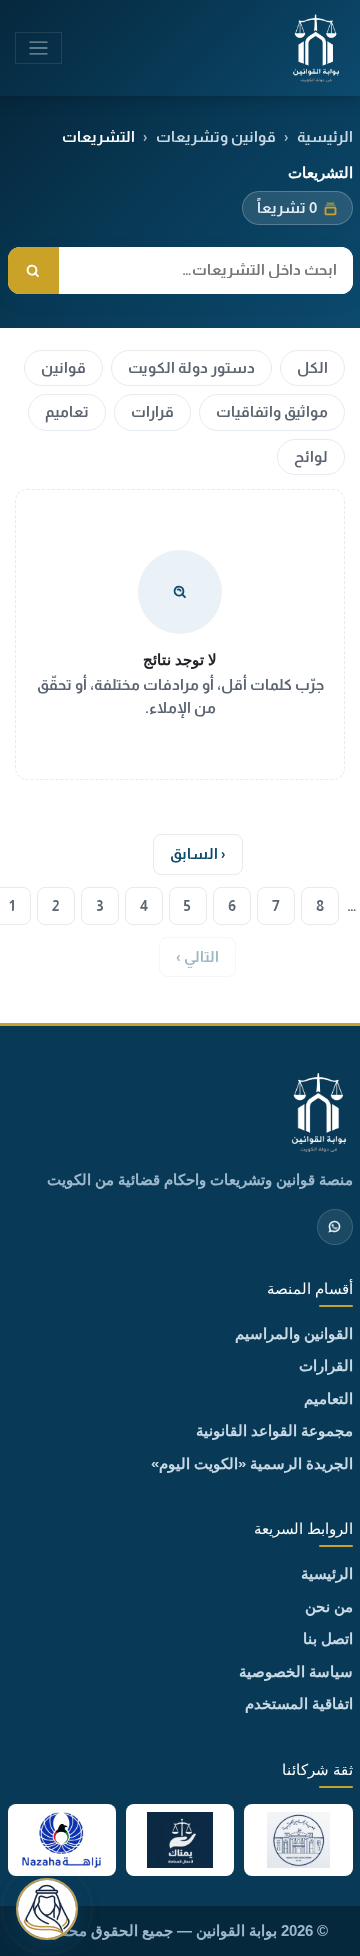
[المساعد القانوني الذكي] (47, 1909)
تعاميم (67, 411)
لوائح (311, 456)
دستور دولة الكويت (191, 367)
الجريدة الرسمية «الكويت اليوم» (252, 1463)
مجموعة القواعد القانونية (274, 1430)
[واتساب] (335, 1227)
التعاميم (328, 1398)
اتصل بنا (328, 1638)
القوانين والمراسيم (294, 1333)
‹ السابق (198, 853)
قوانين (63, 367)
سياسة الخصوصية (296, 1671)
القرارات (326, 1365)
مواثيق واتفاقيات (272, 411)
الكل (312, 367)
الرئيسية (327, 1573)
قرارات (152, 411)
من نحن (329, 1606)
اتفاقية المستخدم (299, 1703)
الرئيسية (325, 136)
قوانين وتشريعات (216, 136)
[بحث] (33, 270)
